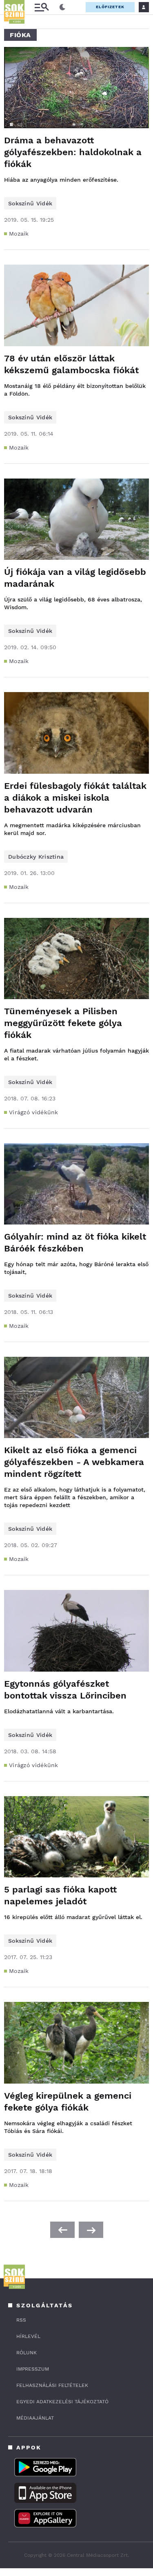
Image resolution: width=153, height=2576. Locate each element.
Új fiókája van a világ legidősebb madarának (75, 578)
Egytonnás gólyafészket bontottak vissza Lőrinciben (65, 1690)
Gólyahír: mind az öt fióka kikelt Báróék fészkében (75, 1242)
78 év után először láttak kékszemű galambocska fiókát (71, 364)
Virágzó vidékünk (34, 1112)
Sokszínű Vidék (30, 203)
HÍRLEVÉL (28, 2336)
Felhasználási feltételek (52, 2385)
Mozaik (19, 234)
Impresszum (33, 2369)
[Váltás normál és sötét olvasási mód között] (62, 7)
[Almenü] (42, 7)
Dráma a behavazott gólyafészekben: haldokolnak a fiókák (73, 152)
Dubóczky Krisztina (36, 857)
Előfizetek (110, 7)
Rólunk (27, 2353)
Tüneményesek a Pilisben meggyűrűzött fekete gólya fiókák (63, 1023)
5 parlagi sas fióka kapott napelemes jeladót (60, 1895)
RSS (21, 2320)
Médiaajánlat (35, 2418)
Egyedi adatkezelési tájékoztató (62, 2402)
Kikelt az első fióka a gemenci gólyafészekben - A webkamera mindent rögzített (74, 1462)
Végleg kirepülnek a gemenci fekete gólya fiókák (68, 2102)
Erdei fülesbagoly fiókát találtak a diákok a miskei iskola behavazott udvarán (75, 798)
